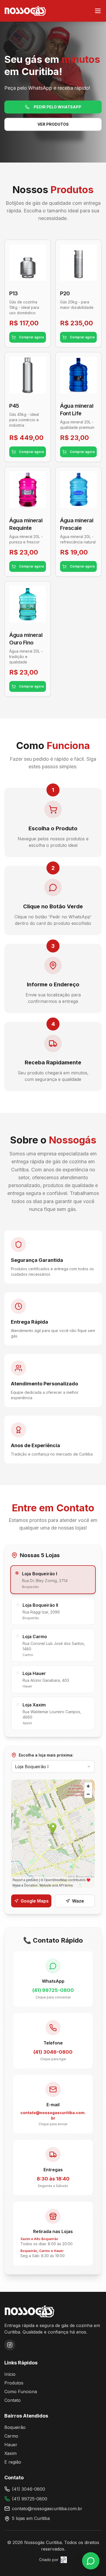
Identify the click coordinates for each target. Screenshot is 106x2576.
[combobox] (53, 1767)
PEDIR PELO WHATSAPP (57, 107)
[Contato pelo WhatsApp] (91, 2561)
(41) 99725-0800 (30, 2499)
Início (10, 2374)
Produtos (14, 2383)
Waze (78, 1901)
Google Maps (35, 1901)
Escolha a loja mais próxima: (46, 1755)
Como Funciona (21, 2392)
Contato (13, 2400)
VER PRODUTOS (53, 124)
